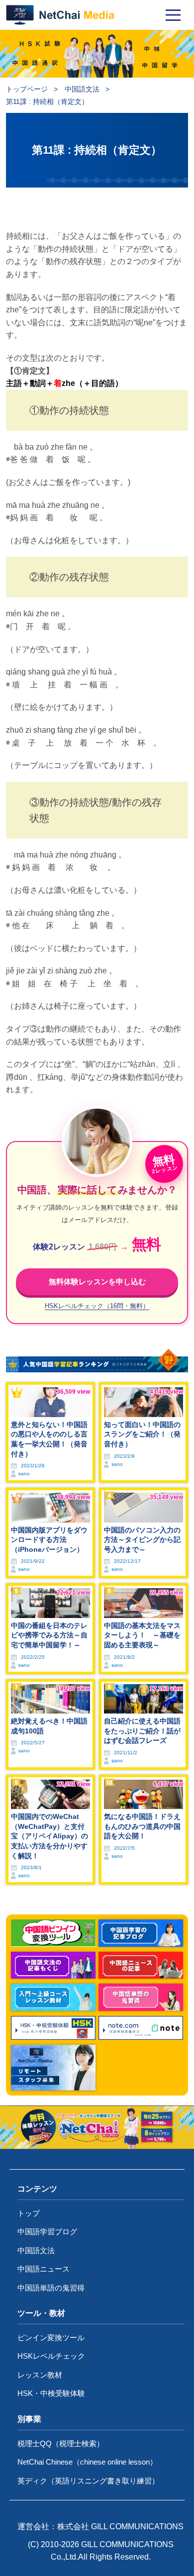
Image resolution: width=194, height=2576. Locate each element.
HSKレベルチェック (51, 2356)
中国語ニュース (44, 2269)
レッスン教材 (40, 2375)
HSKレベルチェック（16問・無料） (97, 1306)
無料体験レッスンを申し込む (97, 1282)
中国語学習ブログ (47, 2232)
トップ (29, 2213)
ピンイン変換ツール (51, 2337)
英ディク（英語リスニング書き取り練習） (88, 2481)
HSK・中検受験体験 (51, 2393)
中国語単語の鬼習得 (51, 2288)
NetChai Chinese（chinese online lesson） (87, 2462)
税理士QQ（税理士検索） (61, 2443)
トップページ (27, 89)
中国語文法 (82, 89)
